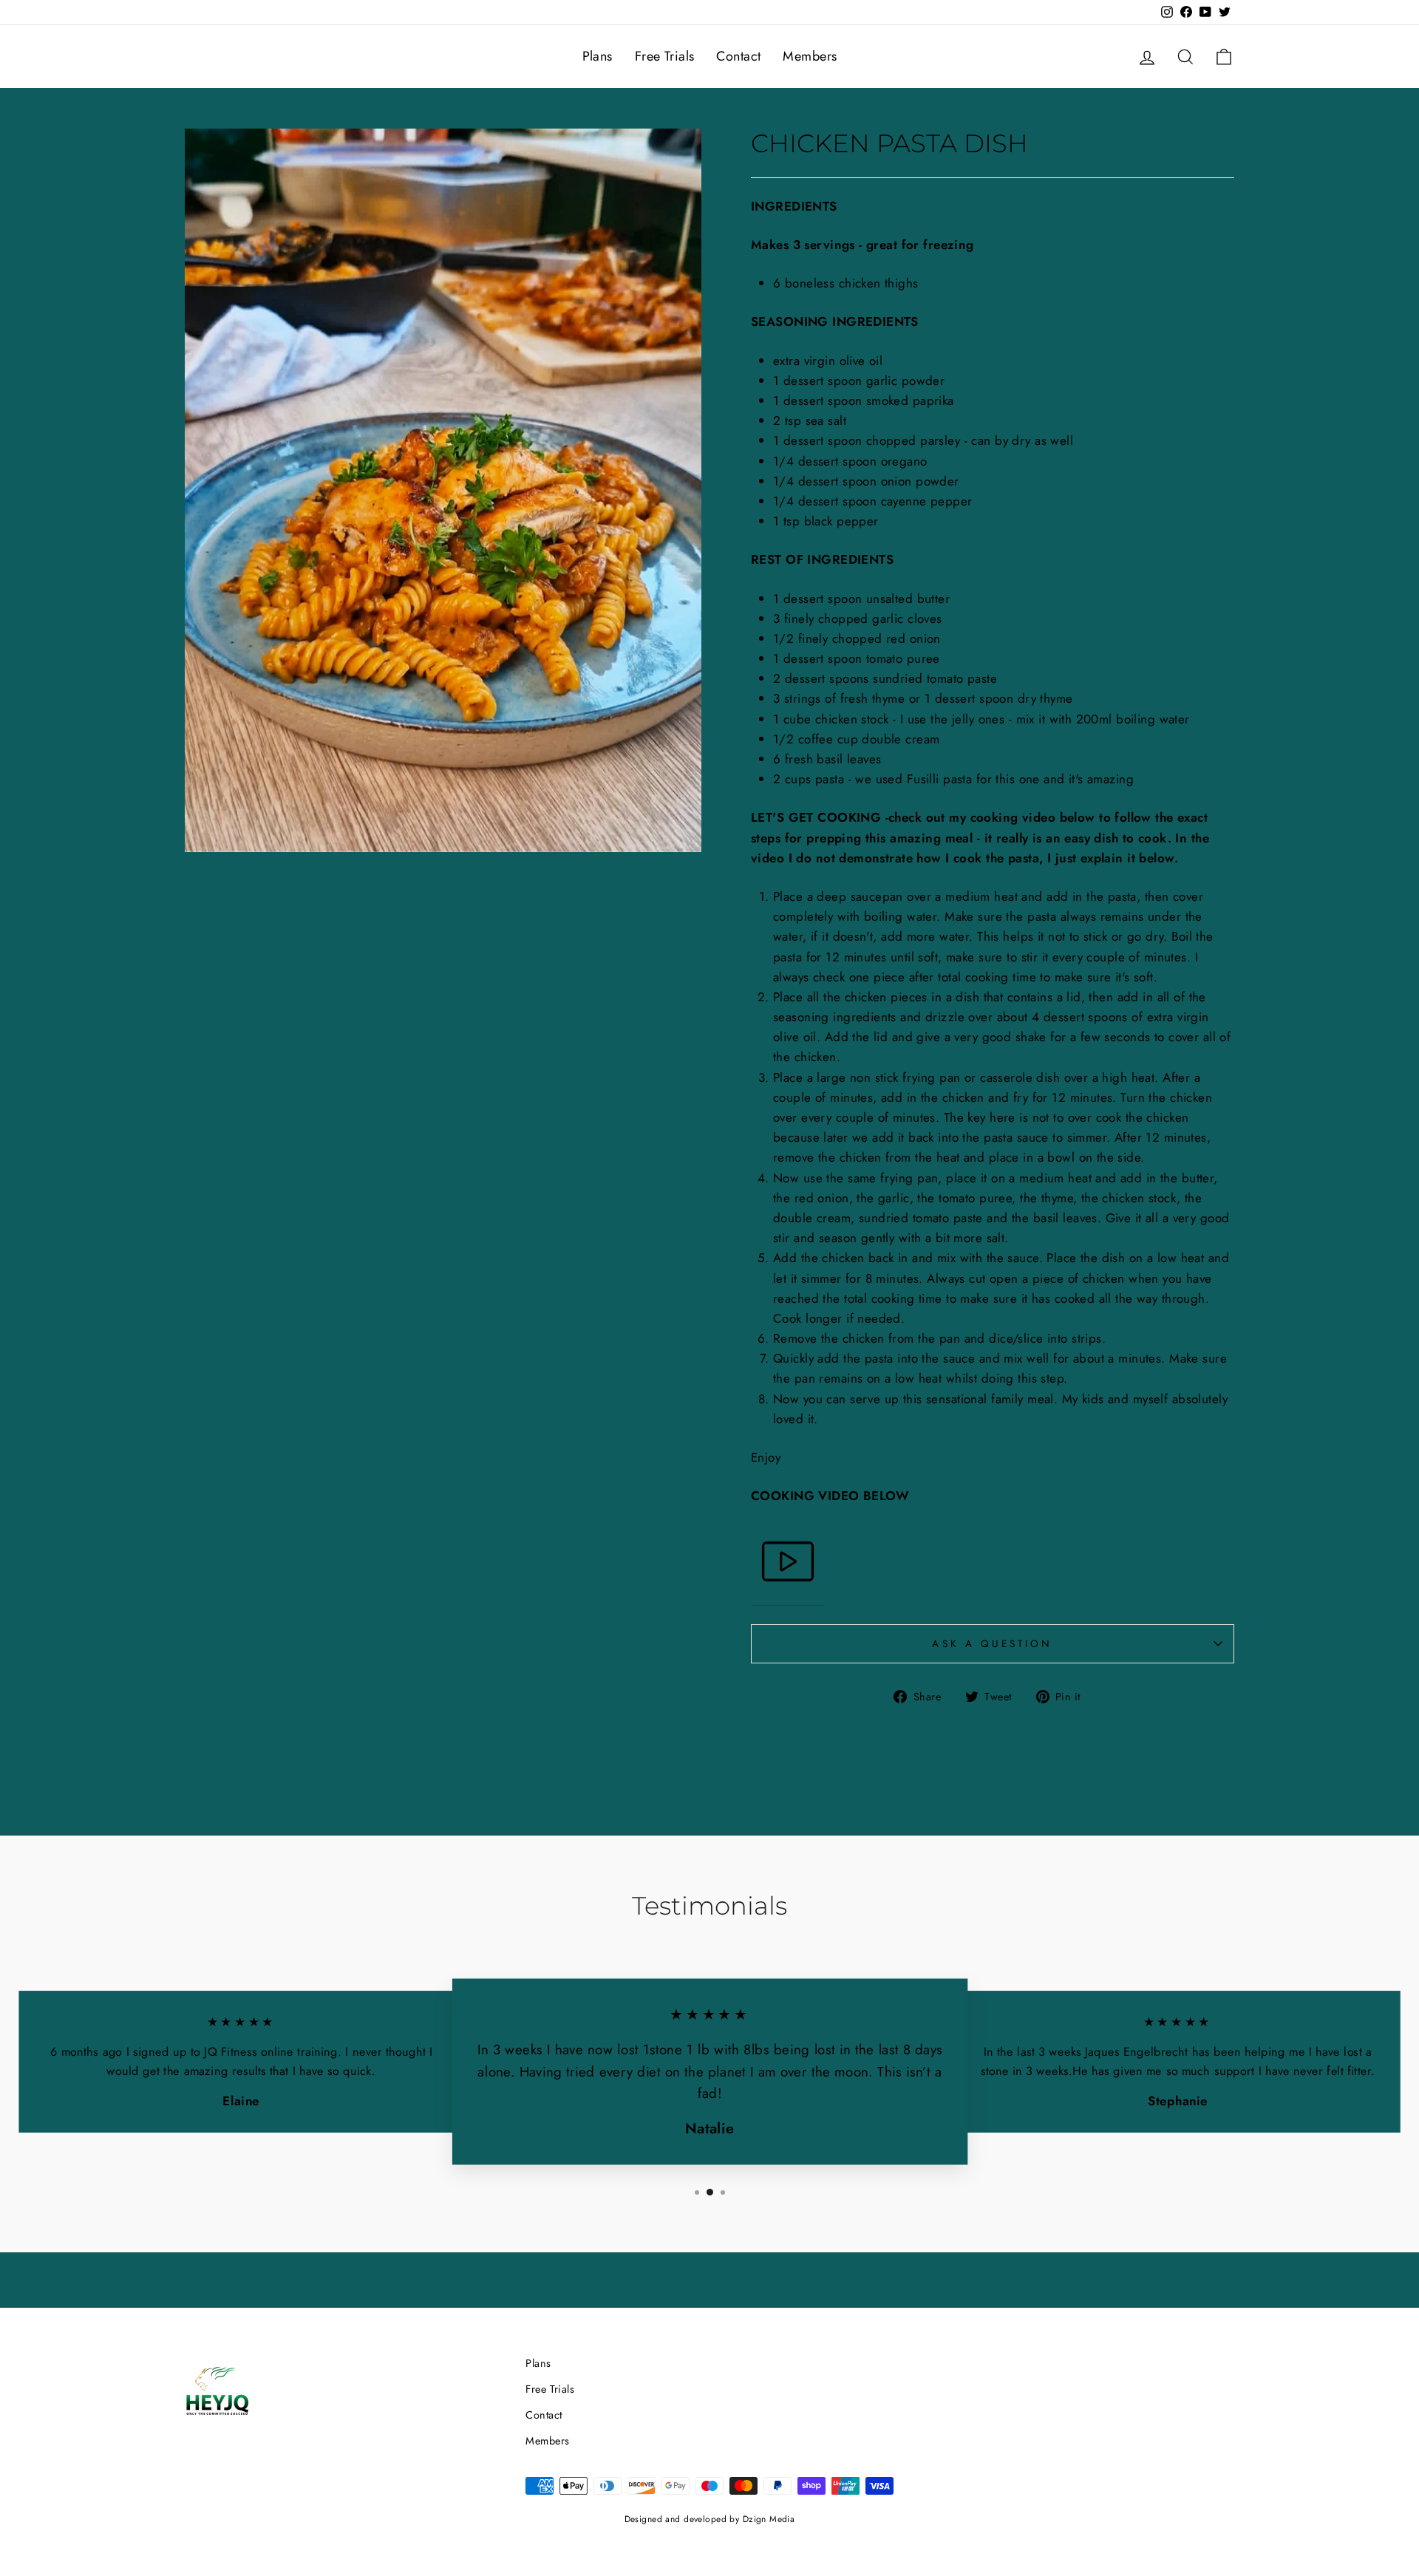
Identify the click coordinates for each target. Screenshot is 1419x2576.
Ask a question (992, 1643)
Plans (598, 56)
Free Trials (665, 56)
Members (810, 56)
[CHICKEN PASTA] (788, 1565)
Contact (738, 56)
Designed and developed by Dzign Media (710, 2519)
